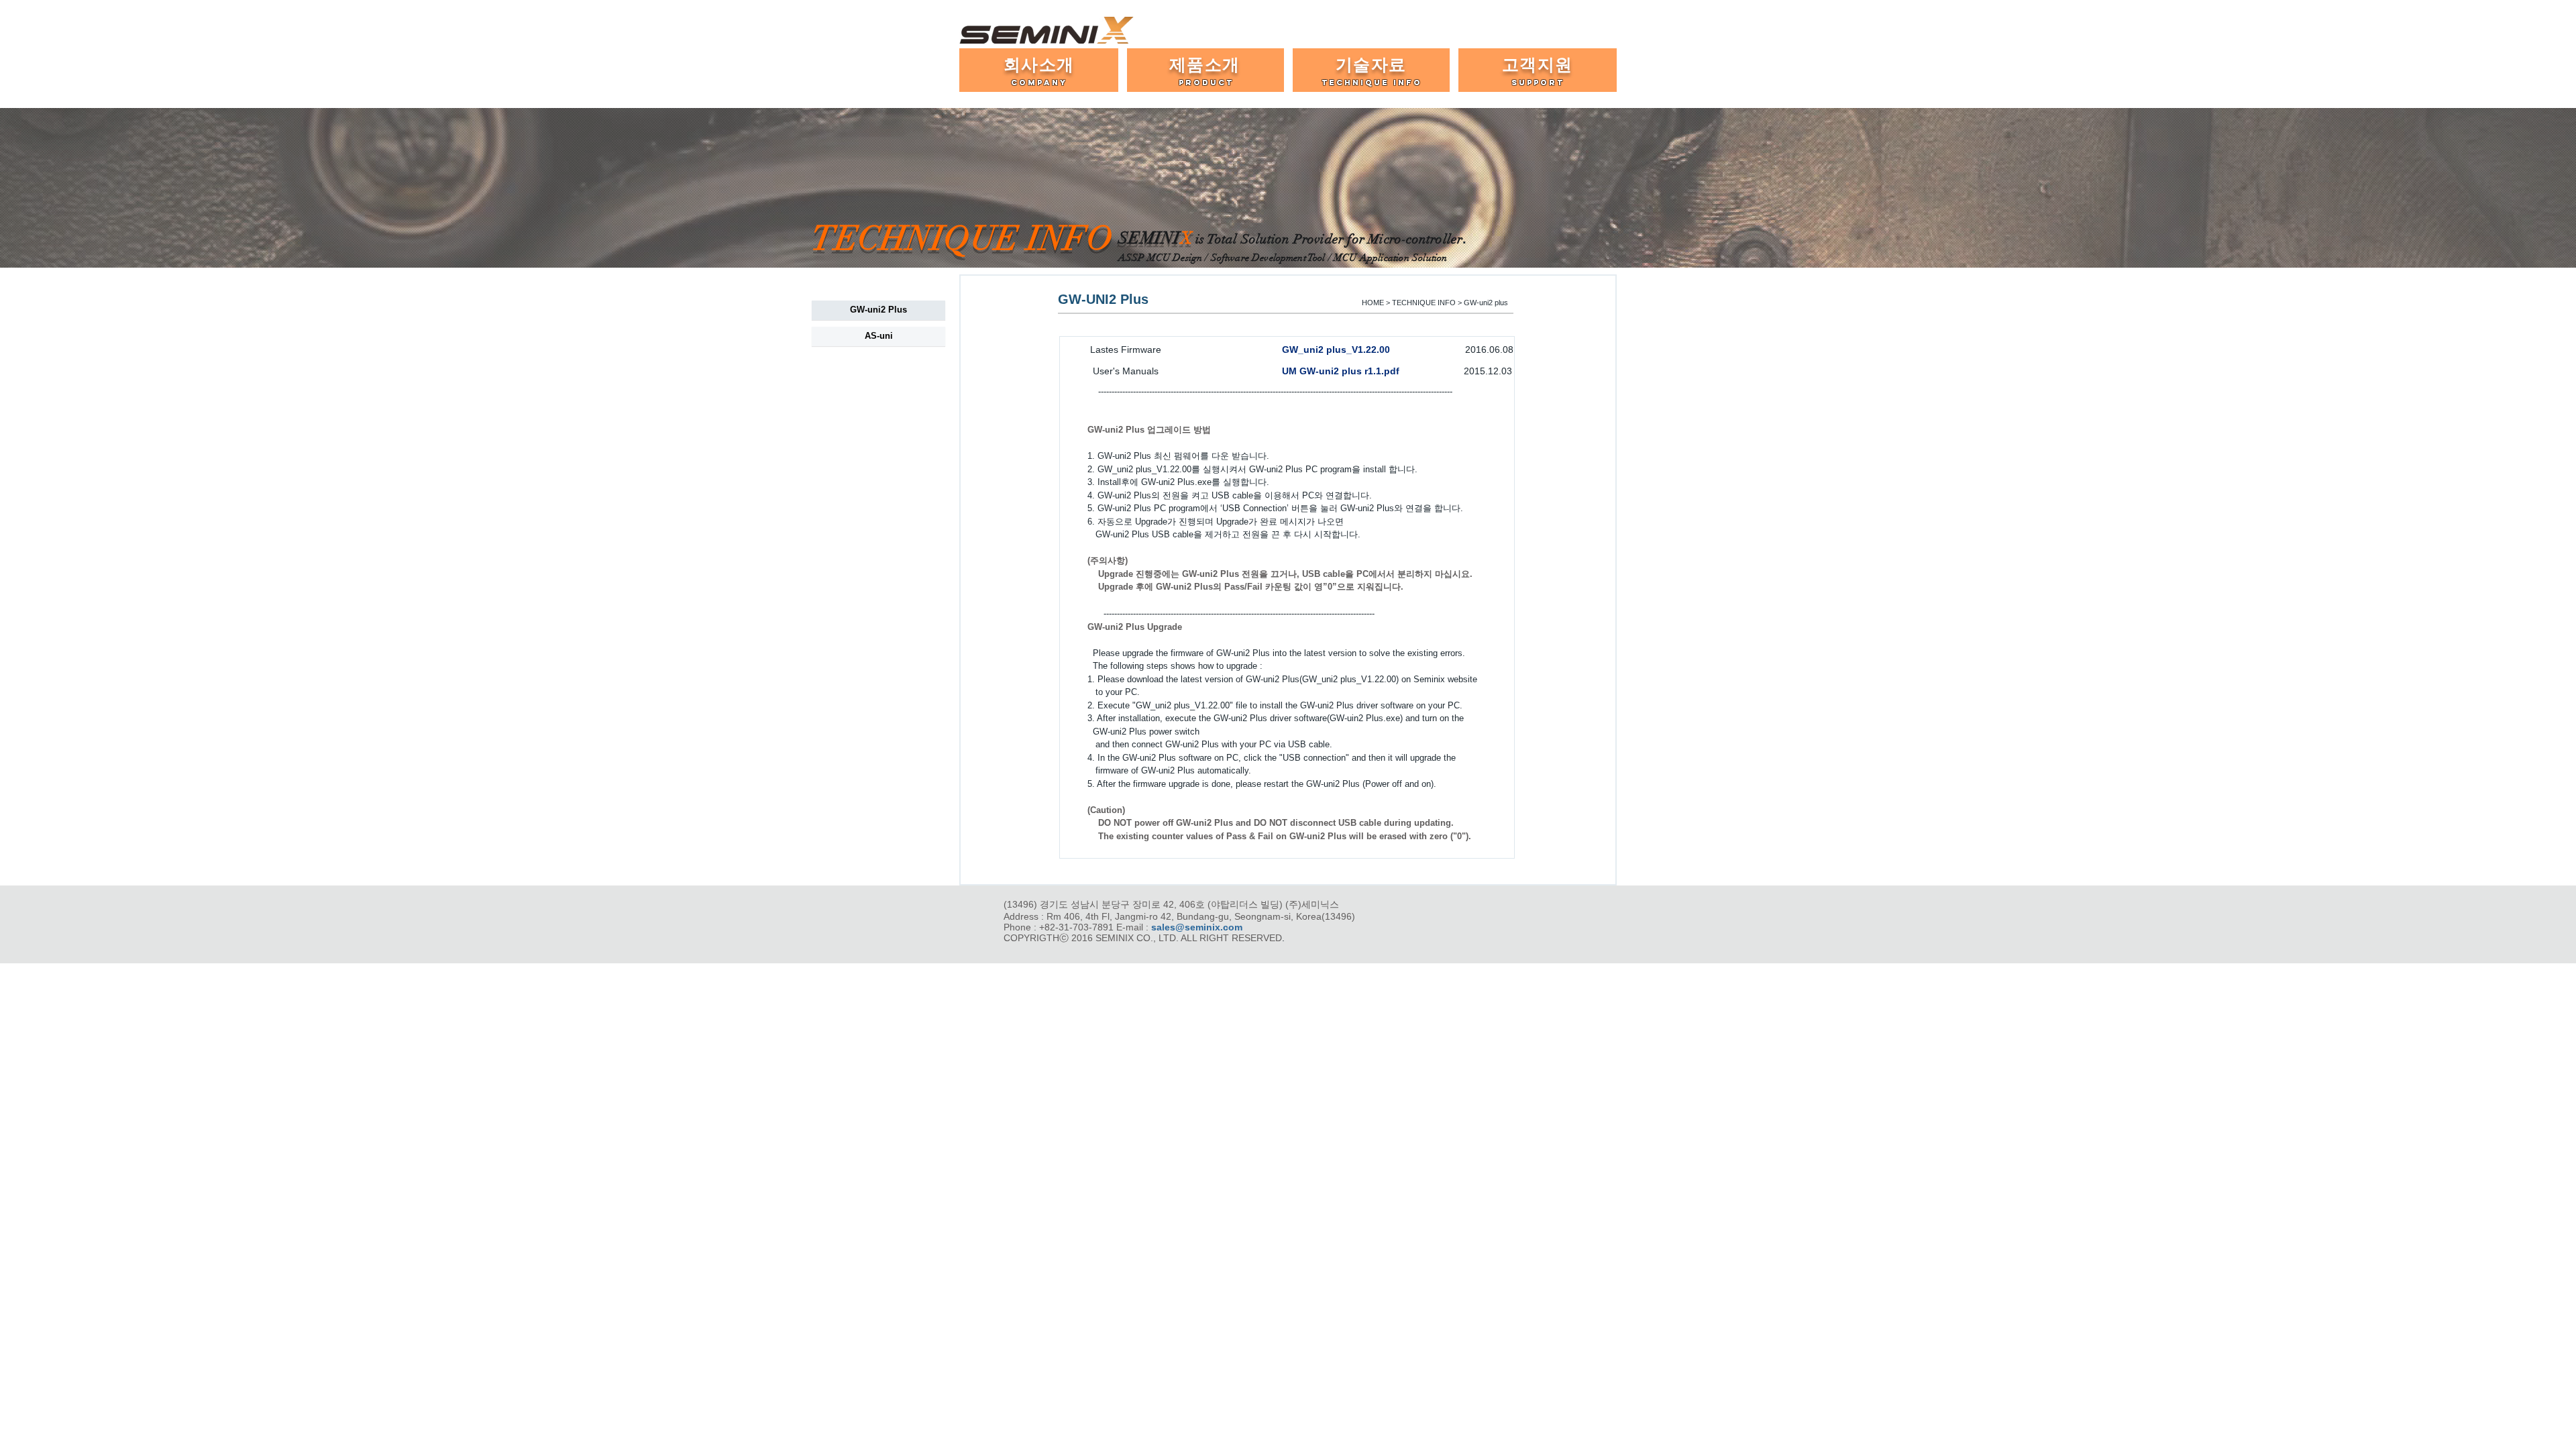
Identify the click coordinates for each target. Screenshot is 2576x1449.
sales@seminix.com (1197, 927)
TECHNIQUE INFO (1424, 303)
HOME (1373, 303)
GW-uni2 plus (1486, 303)
